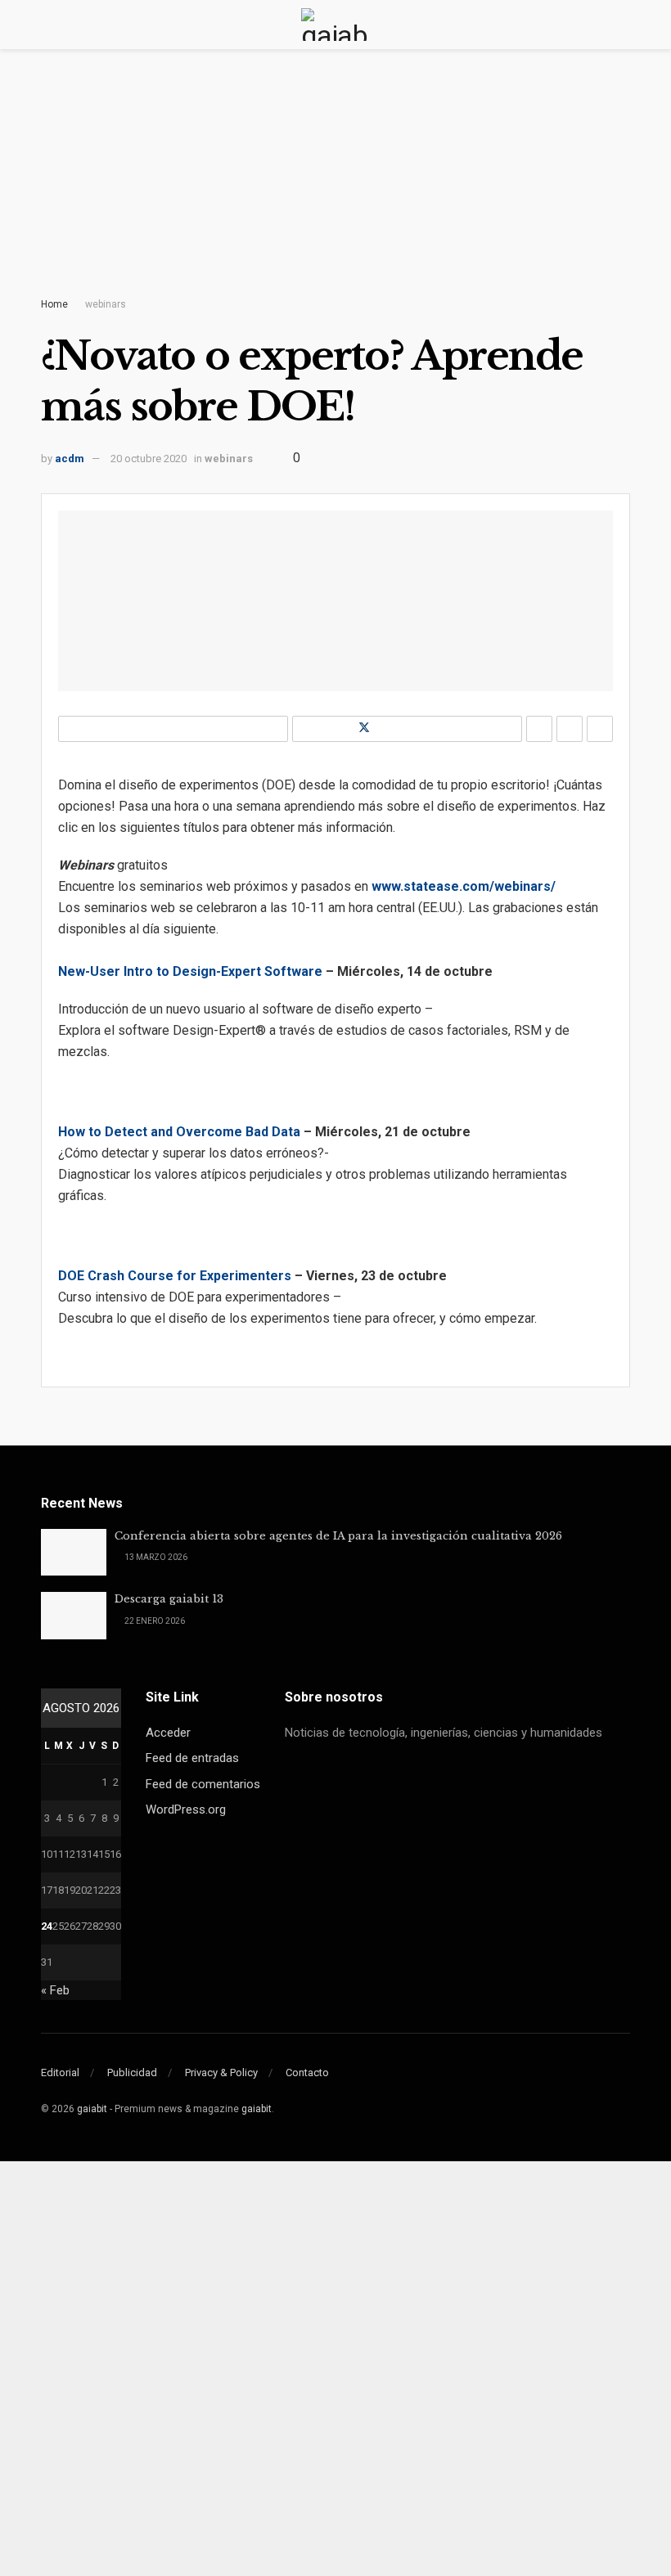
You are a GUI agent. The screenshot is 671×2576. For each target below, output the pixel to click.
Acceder (168, 1733)
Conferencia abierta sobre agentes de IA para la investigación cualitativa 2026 (338, 1536)
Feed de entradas (192, 1758)
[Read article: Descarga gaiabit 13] (74, 1615)
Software (292, 971)
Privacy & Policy (221, 2072)
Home (54, 304)
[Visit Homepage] (335, 25)
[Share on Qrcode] (570, 729)
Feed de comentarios (203, 1784)
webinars (106, 304)
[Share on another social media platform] (600, 729)
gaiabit (92, 2109)
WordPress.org (186, 1809)
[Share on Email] (539, 729)
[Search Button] (623, 25)
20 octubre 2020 (149, 459)
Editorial (60, 2072)
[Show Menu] (48, 25)
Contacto (307, 2072)
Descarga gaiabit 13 (169, 1599)
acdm (70, 459)
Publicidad (132, 2072)
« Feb (55, 1990)
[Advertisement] (335, 188)
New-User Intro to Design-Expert (160, 971)
